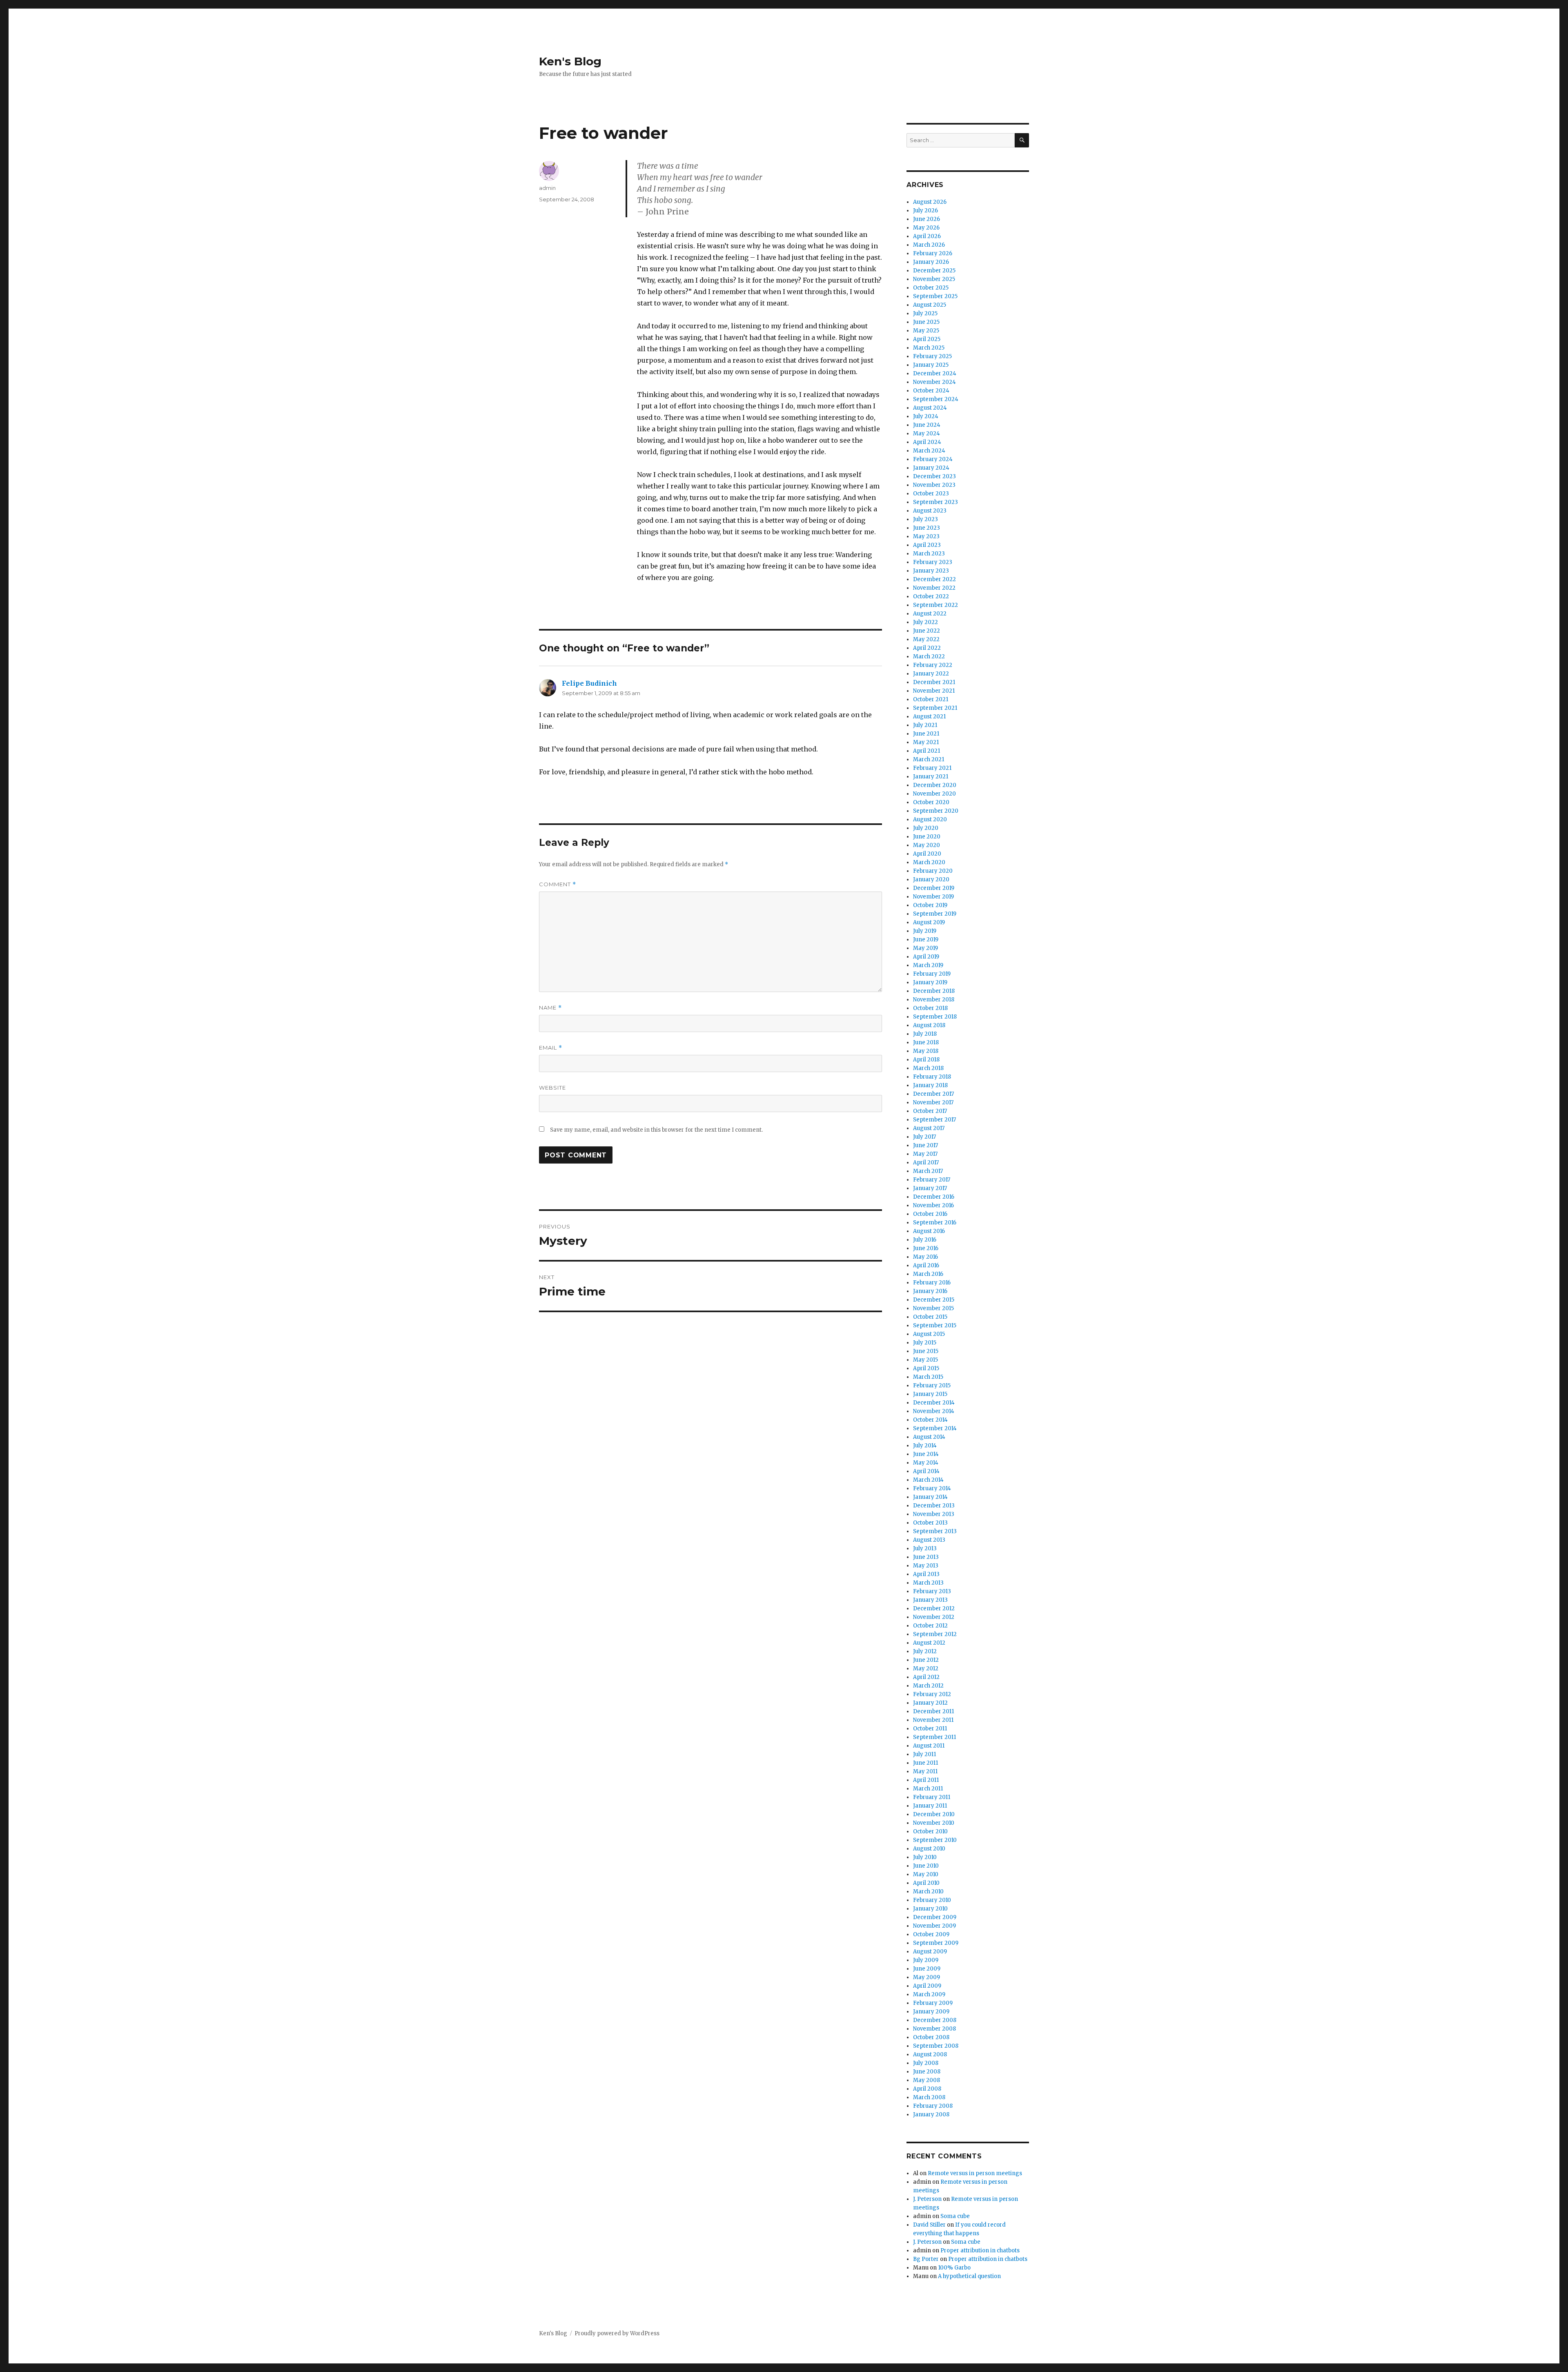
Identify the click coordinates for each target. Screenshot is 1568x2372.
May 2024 (927, 434)
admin (547, 188)
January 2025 (931, 365)
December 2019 (934, 888)
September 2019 (935, 914)
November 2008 (934, 2029)
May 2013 (926, 1566)
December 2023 (934, 476)
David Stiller (929, 2225)
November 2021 (934, 691)
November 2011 (933, 1720)
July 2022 (925, 622)
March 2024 (929, 451)
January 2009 (931, 2012)
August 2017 (929, 1128)
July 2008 (926, 2063)
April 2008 (927, 2089)
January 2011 (930, 1806)
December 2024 (935, 373)
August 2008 (930, 2054)
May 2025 (926, 331)
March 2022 (929, 657)
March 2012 (928, 1686)
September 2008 (936, 2046)
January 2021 (931, 777)
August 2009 (930, 1952)
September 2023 (935, 502)
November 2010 (934, 1823)
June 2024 (927, 425)
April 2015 (926, 1368)
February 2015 (932, 1386)
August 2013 (929, 1540)
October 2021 (931, 699)
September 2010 (935, 1840)
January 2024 (931, 468)
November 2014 (934, 1411)
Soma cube (955, 2216)
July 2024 (926, 416)
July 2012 (925, 1651)
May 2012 (926, 1669)
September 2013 (935, 1531)
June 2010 (926, 1866)
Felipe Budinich (589, 683)
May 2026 (926, 228)
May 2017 (925, 1154)
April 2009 (927, 1986)
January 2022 (931, 674)
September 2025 (935, 296)
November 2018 (934, 1000)
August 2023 (930, 511)
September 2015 (935, 1325)
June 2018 (926, 1042)
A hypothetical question (969, 2276)
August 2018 (929, 1025)
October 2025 (931, 288)
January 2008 (931, 2115)
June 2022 (927, 631)
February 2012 (932, 1694)
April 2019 (926, 957)
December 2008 (935, 2020)
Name (550, 1008)
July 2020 (926, 828)
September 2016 (935, 1223)
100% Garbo (954, 2268)
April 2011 (926, 1780)
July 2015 (925, 1343)
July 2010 (925, 1857)
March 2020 (929, 862)
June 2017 (925, 1145)
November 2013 (934, 1514)
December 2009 (935, 1917)
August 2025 (930, 305)
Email (551, 1048)
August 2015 (929, 1334)
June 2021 (926, 734)
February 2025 (932, 356)
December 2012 (934, 1608)
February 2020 (933, 871)
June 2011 (925, 1763)
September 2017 (934, 1120)
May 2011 (925, 1771)
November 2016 (933, 1205)
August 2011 (929, 1746)
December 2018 (934, 991)
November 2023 (934, 485)
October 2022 (931, 596)
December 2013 (934, 1506)
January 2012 (930, 1703)
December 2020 (935, 785)
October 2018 (930, 1008)
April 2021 (927, 751)
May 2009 (927, 1977)
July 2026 (925, 211)
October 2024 (931, 391)
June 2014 (926, 1454)
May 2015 (925, 1360)
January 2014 (930, 1497)
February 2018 (932, 1077)
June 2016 (926, 1248)
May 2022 (926, 639)
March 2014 (928, 1480)
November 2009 (934, 1926)
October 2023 (931, 494)
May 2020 (927, 845)
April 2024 (927, 442)
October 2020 (931, 802)
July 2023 (925, 519)
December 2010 (934, 1814)
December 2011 (933, 1711)
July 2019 (925, 931)
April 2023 (927, 545)
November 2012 (934, 1617)
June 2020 (927, 837)
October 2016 (930, 1214)
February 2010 (932, 1900)
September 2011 (934, 1737)
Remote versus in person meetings (975, 2173)
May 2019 (925, 948)
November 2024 (934, 382)
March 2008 (929, 2097)
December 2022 (934, 579)
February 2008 (933, 2106)
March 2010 (928, 1892)
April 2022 (927, 648)
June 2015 (926, 1351)
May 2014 (926, 1463)
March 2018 (928, 1068)
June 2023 (927, 528)
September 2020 (936, 811)
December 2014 (934, 1403)
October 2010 (930, 1831)
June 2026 (927, 219)
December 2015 (934, 1300)
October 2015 (930, 1317)
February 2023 (933, 562)
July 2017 (924, 1137)
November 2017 (933, 1102)
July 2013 (925, 1548)
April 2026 (927, 236)
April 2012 (926, 1677)
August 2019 (929, 922)
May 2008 (927, 2080)
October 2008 (931, 2037)
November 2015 (933, 1308)
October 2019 (930, 905)
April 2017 (926, 1163)
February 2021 (932, 768)
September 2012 (935, 1634)
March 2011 (928, 1789)
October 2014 (930, 1420)
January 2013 (930, 1600)
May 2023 (926, 536)
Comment (558, 884)
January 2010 (930, 1909)
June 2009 (927, 1969)
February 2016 (932, 1283)
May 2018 (926, 1051)
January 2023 (931, 571)
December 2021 (934, 682)
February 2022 (933, 665)
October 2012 (930, 1626)
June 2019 (926, 940)
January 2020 (931, 879)
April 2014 (926, 1471)
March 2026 (929, 245)
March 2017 (928, 1171)
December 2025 (934, 271)
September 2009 (936, 1943)
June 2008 (927, 2072)
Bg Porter (926, 2259)
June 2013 (926, 1557)
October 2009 (931, 1934)
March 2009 (929, 1994)
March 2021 (929, 759)
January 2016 (930, 1291)
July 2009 (926, 1960)
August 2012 (929, 1643)
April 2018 (926, 1060)
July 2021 (925, 725)
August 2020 (930, 819)
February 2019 (932, 974)
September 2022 (935, 605)
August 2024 (930, 408)
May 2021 (926, 742)
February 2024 (933, 459)
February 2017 (932, 1180)
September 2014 (935, 1428)
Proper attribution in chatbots (980, 2251)
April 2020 (927, 854)
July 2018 (925, 1034)
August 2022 (930, 614)
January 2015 (930, 1394)
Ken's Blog (570, 61)
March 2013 (928, 1583)
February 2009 (933, 2003)
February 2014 (932, 1488)
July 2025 (925, 313)
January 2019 (930, 982)
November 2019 (933, 897)
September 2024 (936, 399)
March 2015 (928, 1377)
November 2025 (934, 279)
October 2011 (930, 1729)
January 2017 (930, 1188)
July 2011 (924, 1754)
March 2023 (929, 554)
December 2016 (934, 1197)
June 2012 (926, 1660)
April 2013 (926, 1574)
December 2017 (933, 1094)
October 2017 (930, 1111)
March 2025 (929, 348)
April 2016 (926, 1265)
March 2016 (928, 1274)
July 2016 (925, 1240)
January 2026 (931, 262)
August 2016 (929, 1231)
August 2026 (930, 202)
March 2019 (928, 965)
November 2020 (934, 794)
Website (552, 1088)
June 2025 (926, 322)
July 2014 (925, 1446)
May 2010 (926, 1874)
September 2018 (935, 1017)
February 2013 (932, 1591)
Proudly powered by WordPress (617, 2333)
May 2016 (925, 1257)
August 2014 (929, 1437)
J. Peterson (927, 2199)
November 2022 (934, 588)
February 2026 (933, 253)
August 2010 (929, 1849)
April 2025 (927, 339)
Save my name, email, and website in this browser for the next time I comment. (656, 1130)
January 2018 (930, 1085)
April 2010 (926, 1883)
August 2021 (929, 717)
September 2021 (935, 708)
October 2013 (930, 1523)
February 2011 (932, 1797)
